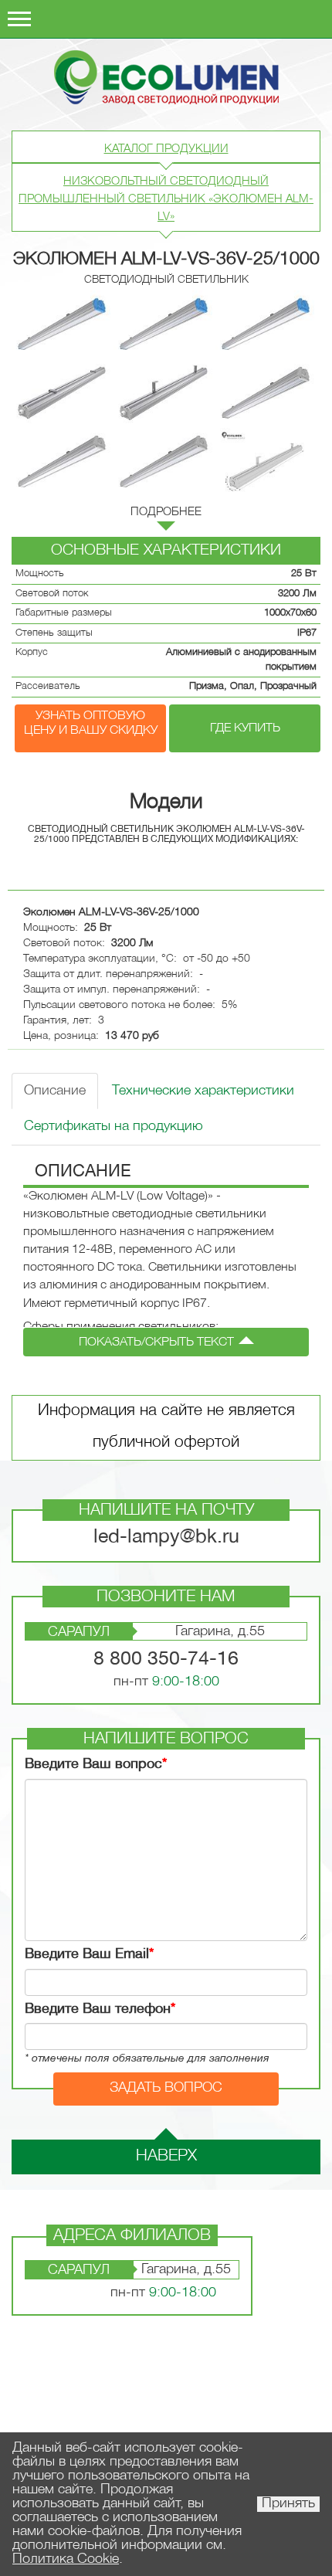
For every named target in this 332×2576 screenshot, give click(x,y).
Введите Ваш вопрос (96, 1765)
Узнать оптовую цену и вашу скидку (91, 723)
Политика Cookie (66, 2559)
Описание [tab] (55, 1091)
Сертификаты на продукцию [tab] (113, 1127)
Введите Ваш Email (89, 1955)
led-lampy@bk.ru (166, 1537)
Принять (288, 2504)
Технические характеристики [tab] (203, 1091)
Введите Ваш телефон (100, 2009)
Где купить (245, 728)
